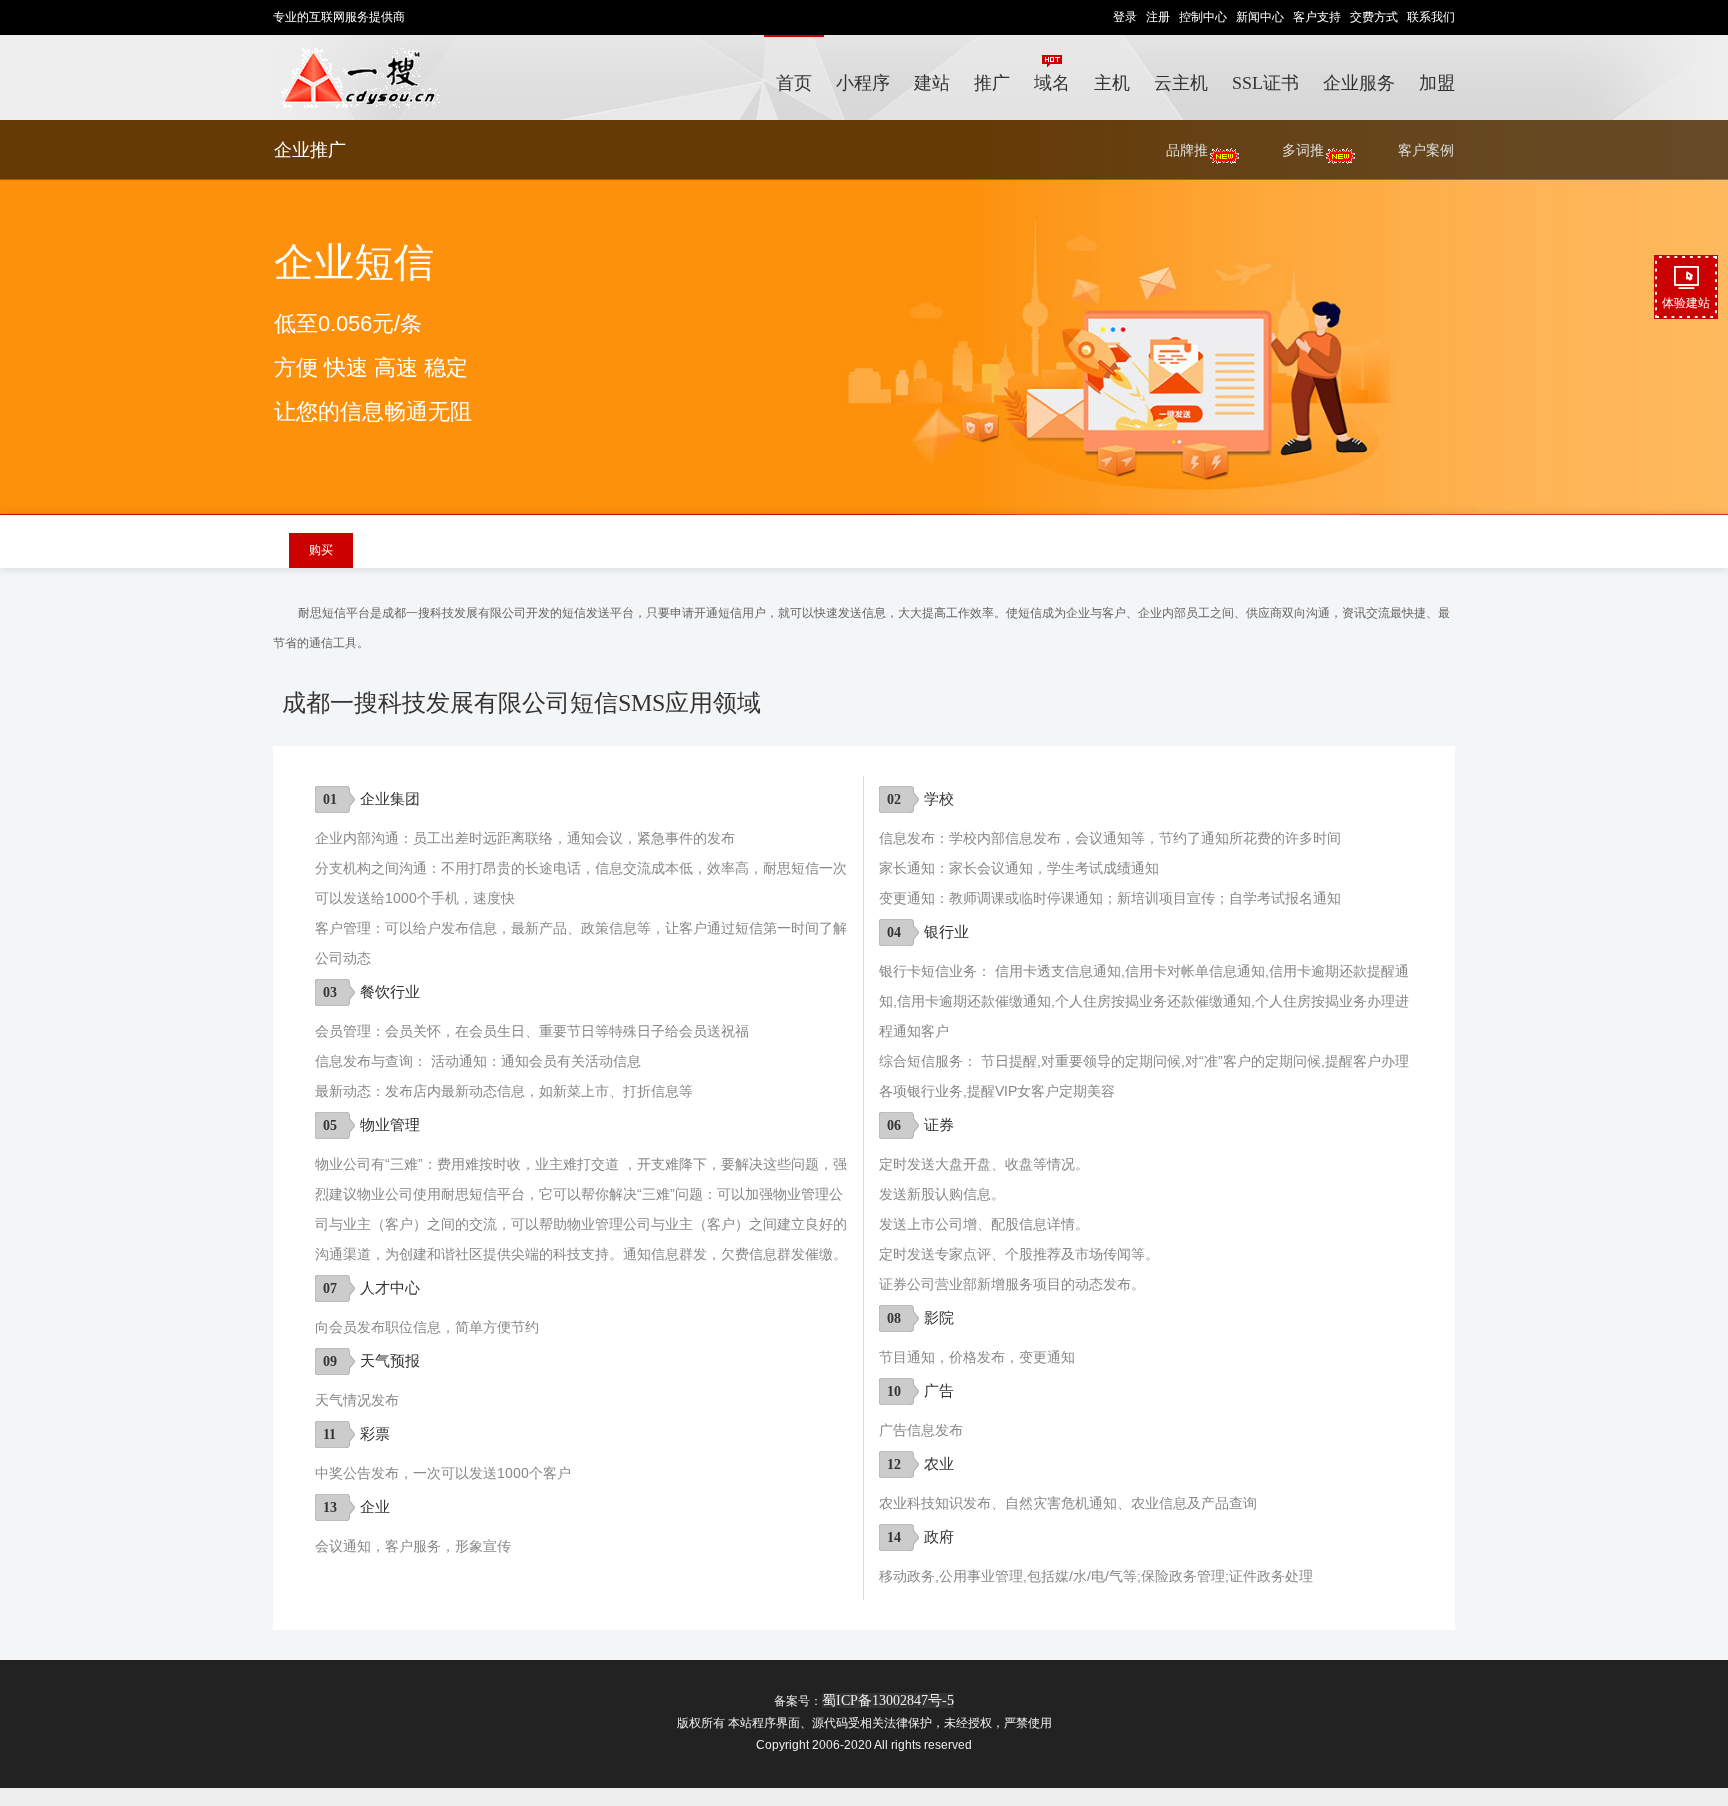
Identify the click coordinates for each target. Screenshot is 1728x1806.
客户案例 (1426, 150)
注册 (1158, 17)
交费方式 (1374, 17)
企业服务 (1359, 83)
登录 (1125, 17)
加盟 (1437, 83)
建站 (932, 83)
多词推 (1303, 150)
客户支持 (1317, 17)
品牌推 (1187, 150)
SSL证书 (1265, 83)
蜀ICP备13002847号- (884, 1700)
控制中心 (1203, 17)
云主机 (1181, 83)
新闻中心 (1260, 17)
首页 (794, 83)
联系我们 (1431, 17)
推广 (992, 83)
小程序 (863, 83)
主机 (1112, 83)
